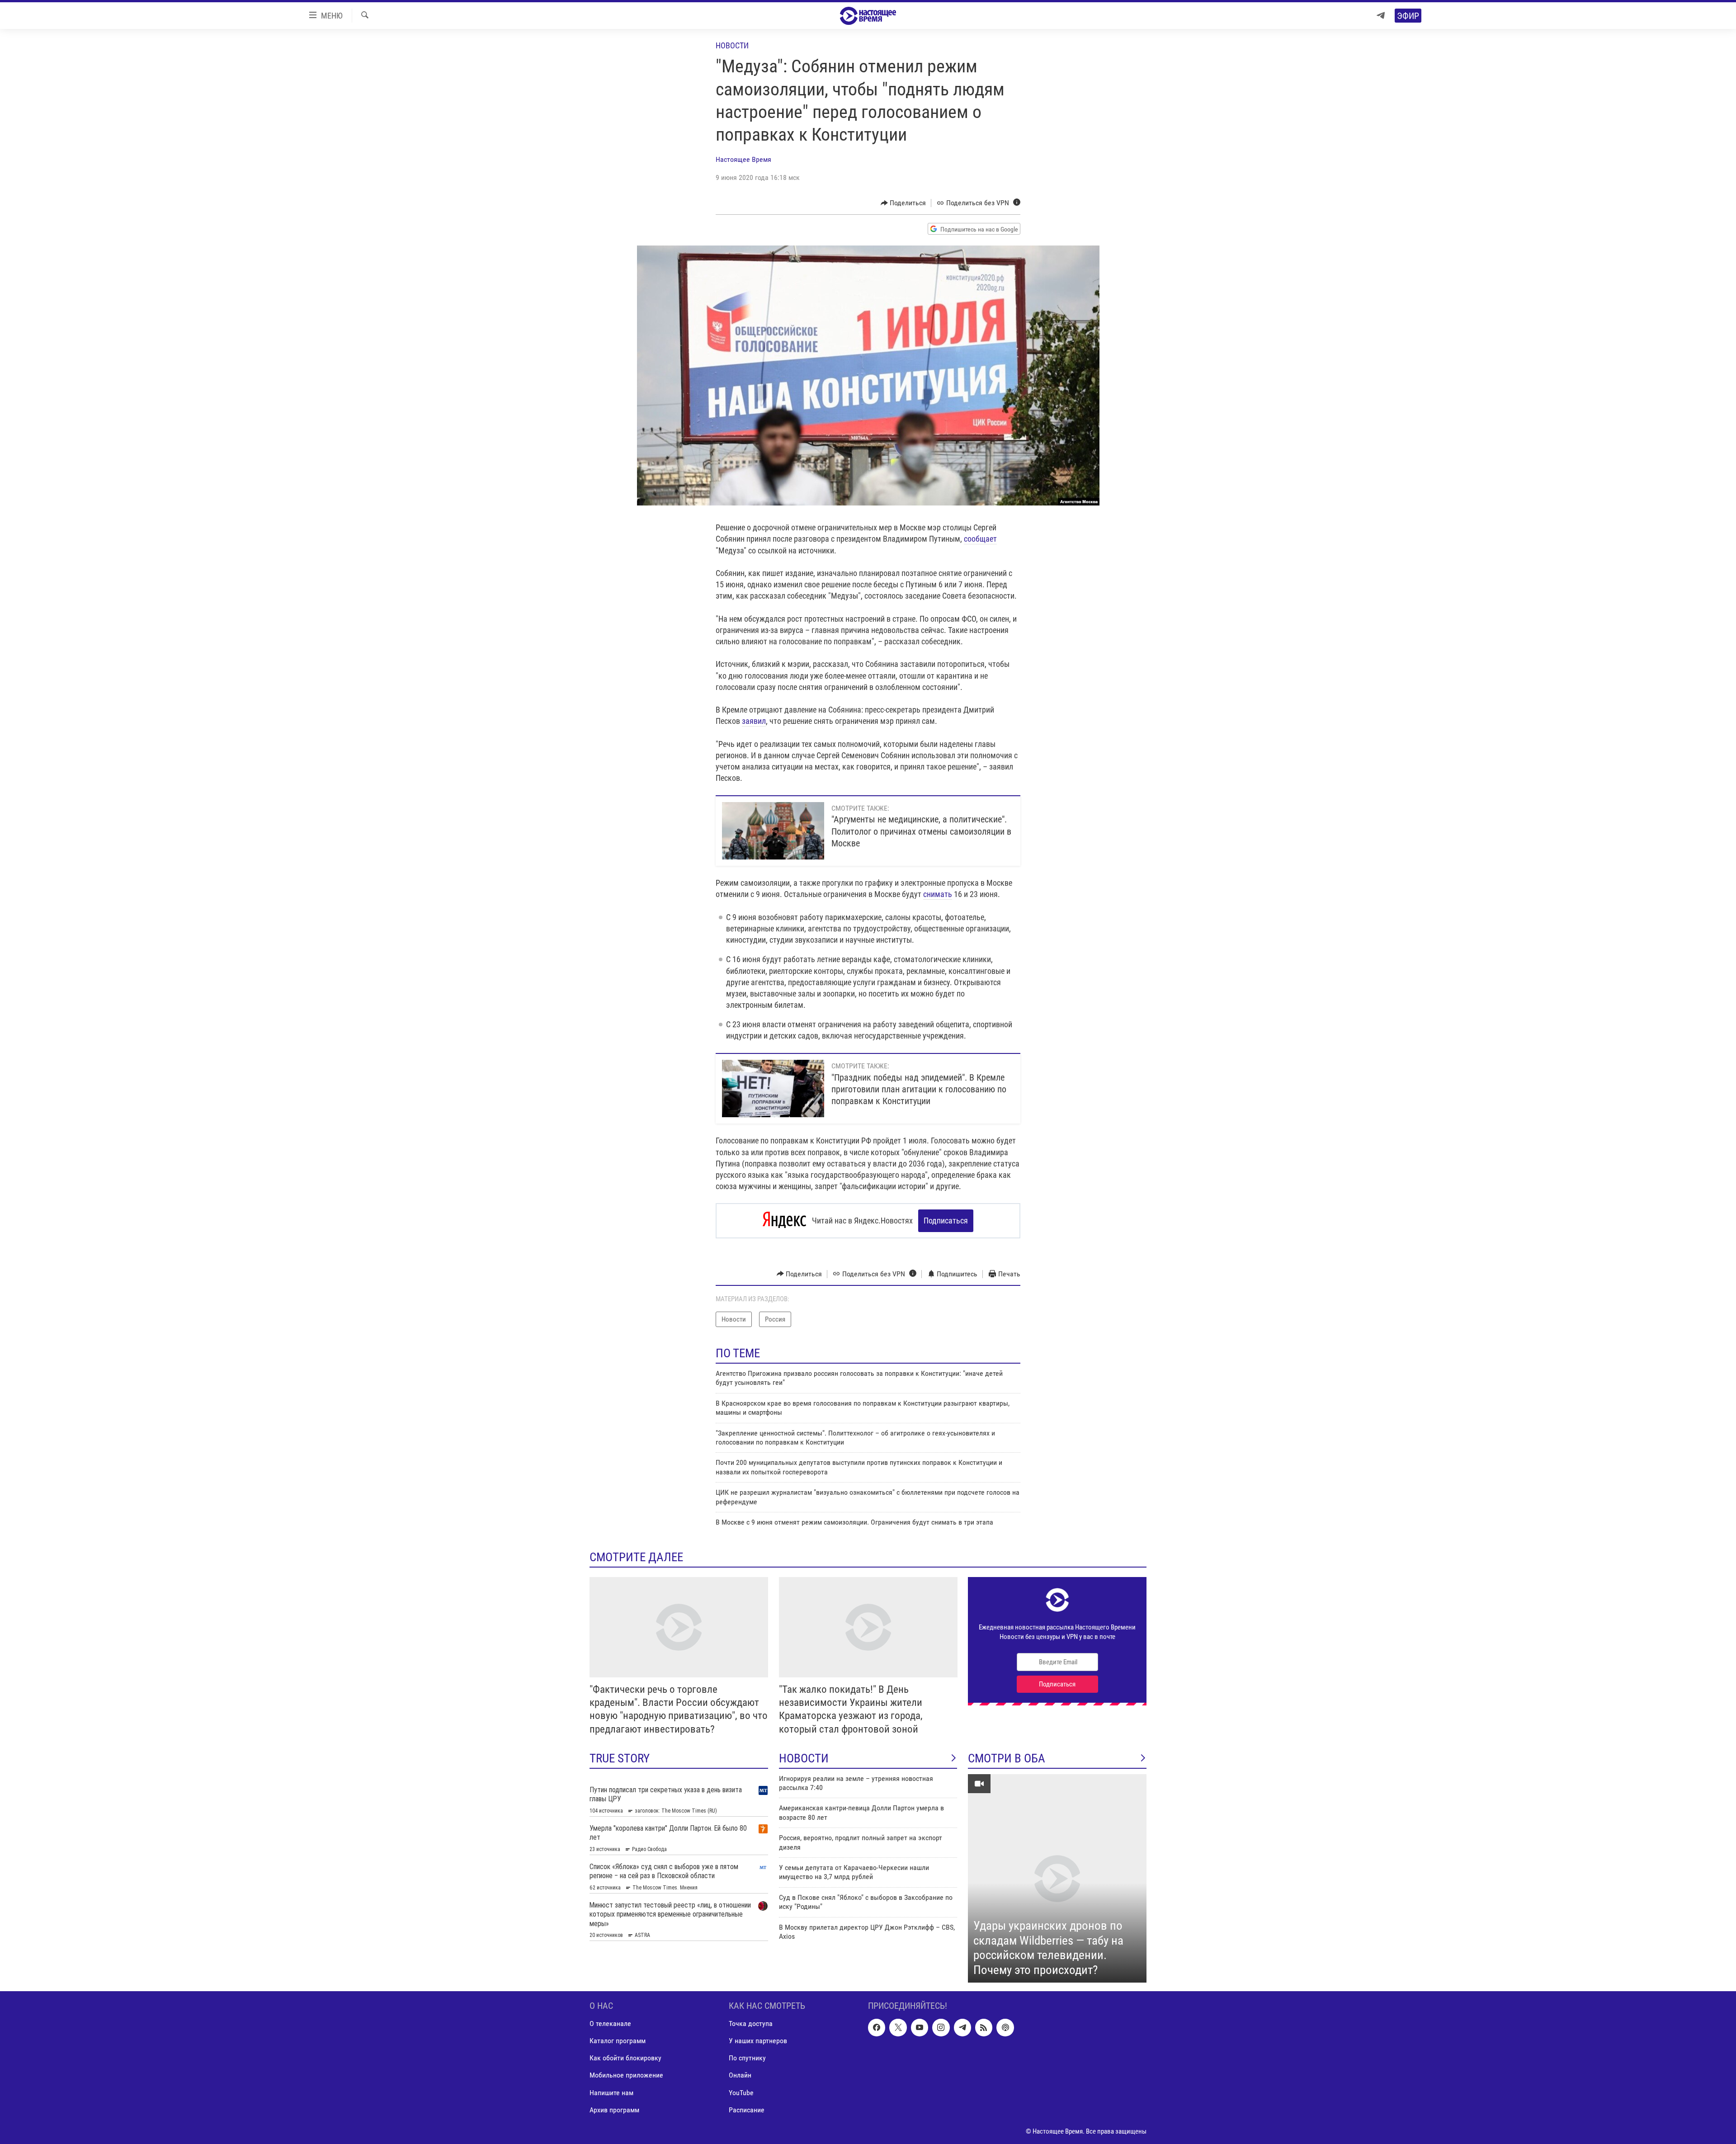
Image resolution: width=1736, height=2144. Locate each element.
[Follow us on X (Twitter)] (898, 2028)
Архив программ (614, 2110)
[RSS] (984, 2028)
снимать (938, 894)
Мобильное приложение (626, 2076)
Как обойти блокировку (625, 2058)
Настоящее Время (743, 159)
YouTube (741, 2093)
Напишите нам (611, 2093)
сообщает (980, 539)
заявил (754, 721)
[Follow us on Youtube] (920, 2028)
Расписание (747, 2110)
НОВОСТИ (804, 1758)
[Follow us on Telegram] (962, 2028)
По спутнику (747, 2058)
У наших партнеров (758, 2041)
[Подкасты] (1005, 2028)
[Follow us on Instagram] (941, 2028)
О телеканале (610, 2024)
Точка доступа (751, 2024)
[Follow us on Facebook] (877, 2028)
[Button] (903, 203)
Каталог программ (618, 2041)
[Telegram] (1381, 16)
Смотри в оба (1007, 1758)
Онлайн (740, 2076)
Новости (732, 45)
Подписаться (946, 1221)
